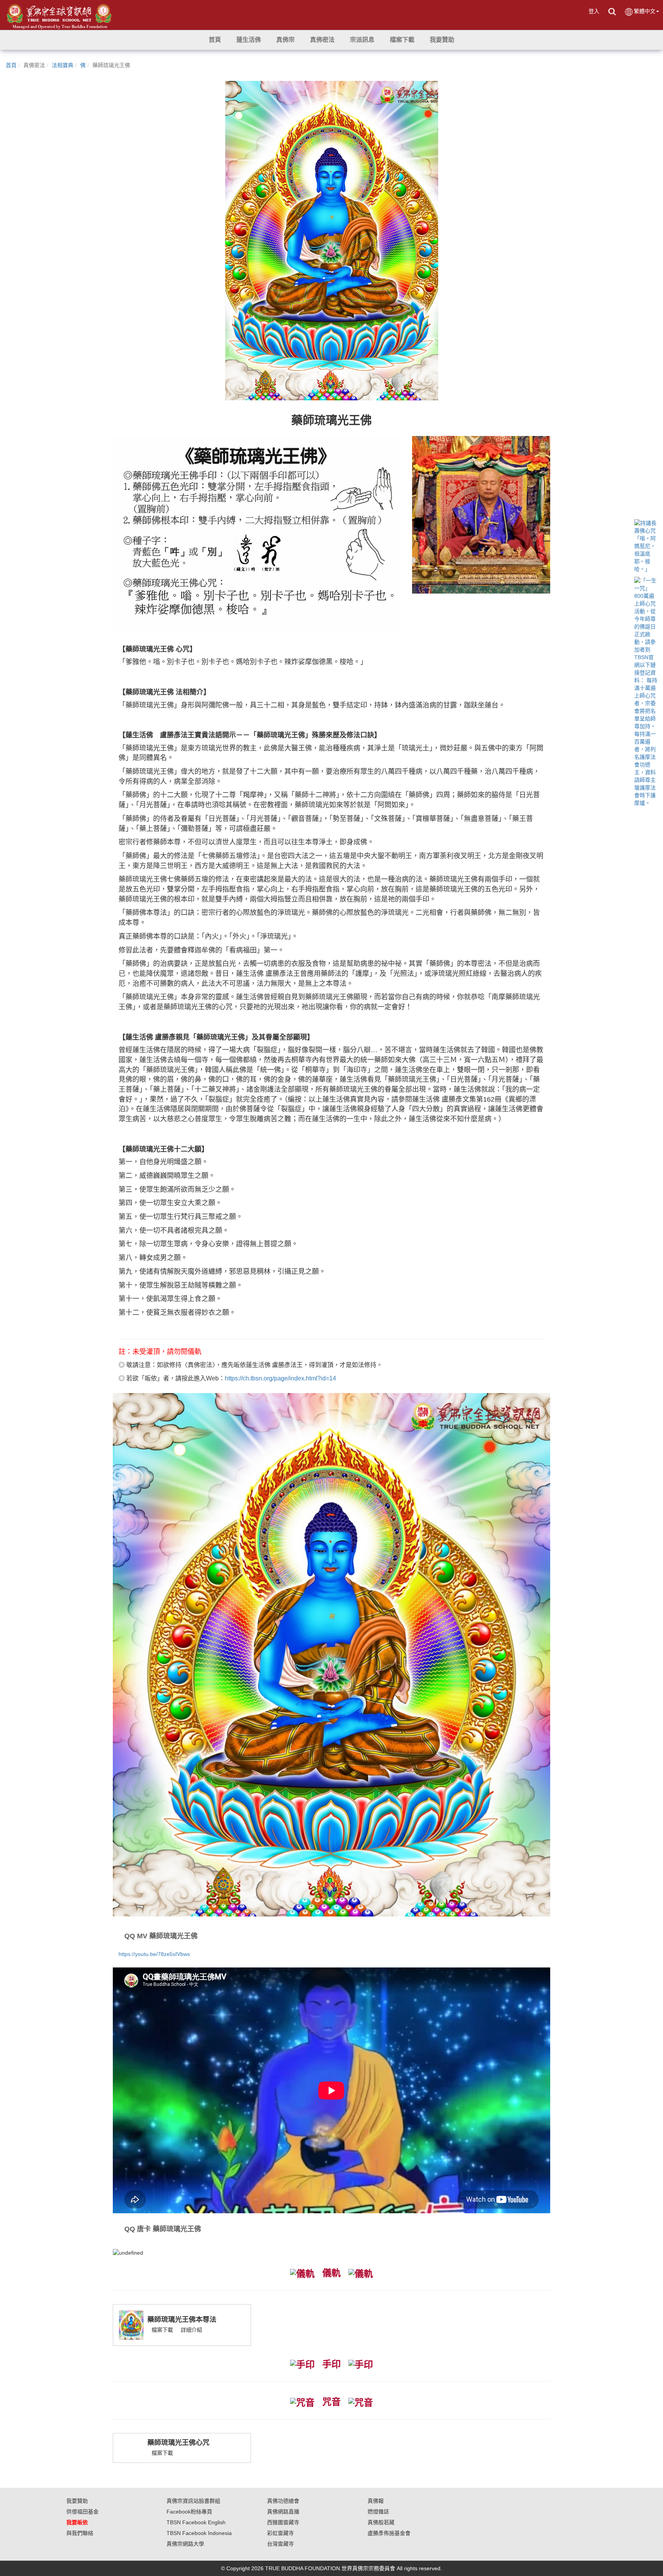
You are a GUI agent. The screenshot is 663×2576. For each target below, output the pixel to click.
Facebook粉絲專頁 (189, 2512)
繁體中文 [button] (645, 11)
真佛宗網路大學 (185, 2544)
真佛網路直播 (283, 2512)
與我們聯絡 (80, 2533)
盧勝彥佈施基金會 (389, 2533)
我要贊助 (77, 2501)
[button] (249, 40)
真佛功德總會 (283, 2501)
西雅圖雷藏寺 (283, 2522)
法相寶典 (63, 65)
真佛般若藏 (381, 2522)
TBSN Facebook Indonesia (199, 2533)
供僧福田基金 (82, 2512)
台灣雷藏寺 (280, 2544)
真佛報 (376, 2501)
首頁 (11, 65)
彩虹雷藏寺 (280, 2533)
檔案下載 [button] (162, 2330)
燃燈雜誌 (378, 2512)
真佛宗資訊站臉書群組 (193, 2501)
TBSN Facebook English (196, 2522)
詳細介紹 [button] (191, 2330)
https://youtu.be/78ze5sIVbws (154, 1954)
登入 (594, 11)
